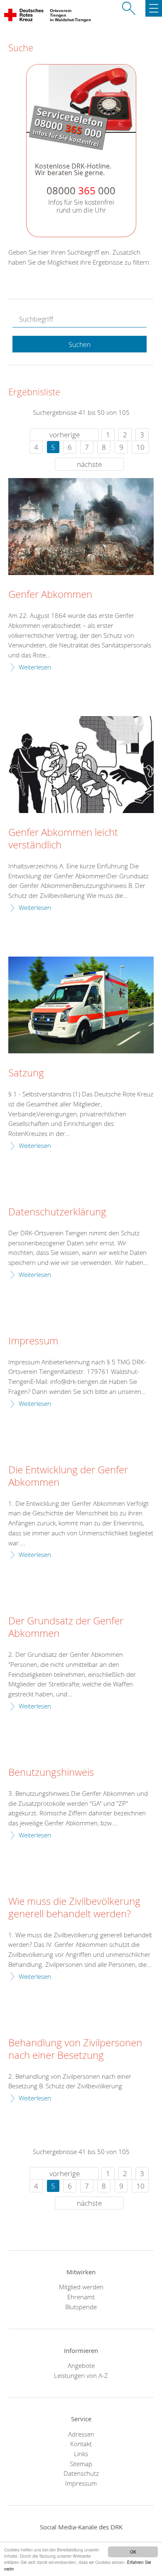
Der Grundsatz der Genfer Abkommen (66, 1627)
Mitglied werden (81, 2287)
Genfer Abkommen (50, 595)
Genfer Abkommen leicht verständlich (63, 839)
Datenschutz (81, 2473)
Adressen (81, 2434)
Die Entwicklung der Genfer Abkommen (68, 1476)
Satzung (26, 1073)
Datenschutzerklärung (57, 1212)
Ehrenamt (81, 2297)
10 (140, 447)
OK (133, 2552)
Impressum (33, 1341)
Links (81, 2454)
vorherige (65, 435)
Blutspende (81, 2307)
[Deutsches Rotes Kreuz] (24, 17)
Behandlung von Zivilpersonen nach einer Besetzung (75, 2049)
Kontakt (81, 2444)
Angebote (81, 2365)
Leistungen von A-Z (81, 2375)
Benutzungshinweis (51, 1773)
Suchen (80, 345)
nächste (89, 464)
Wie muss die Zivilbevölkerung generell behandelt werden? (74, 1908)
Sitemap (81, 2464)
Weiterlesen (35, 667)
